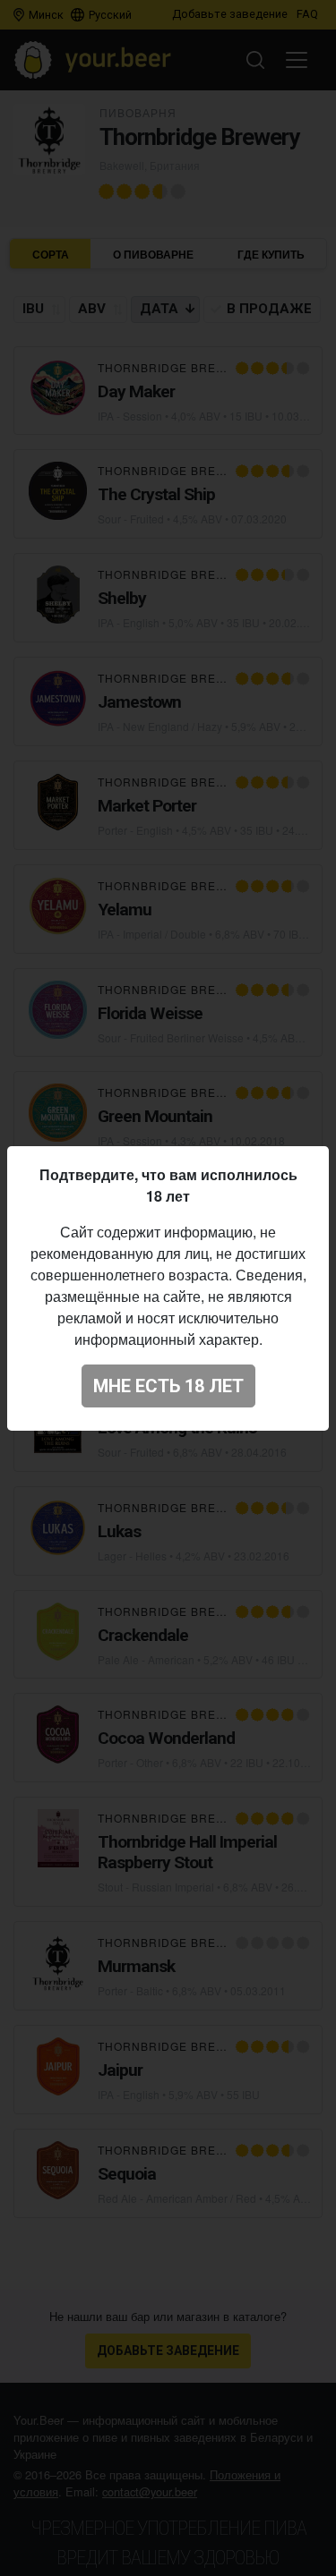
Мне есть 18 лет (168, 1386)
